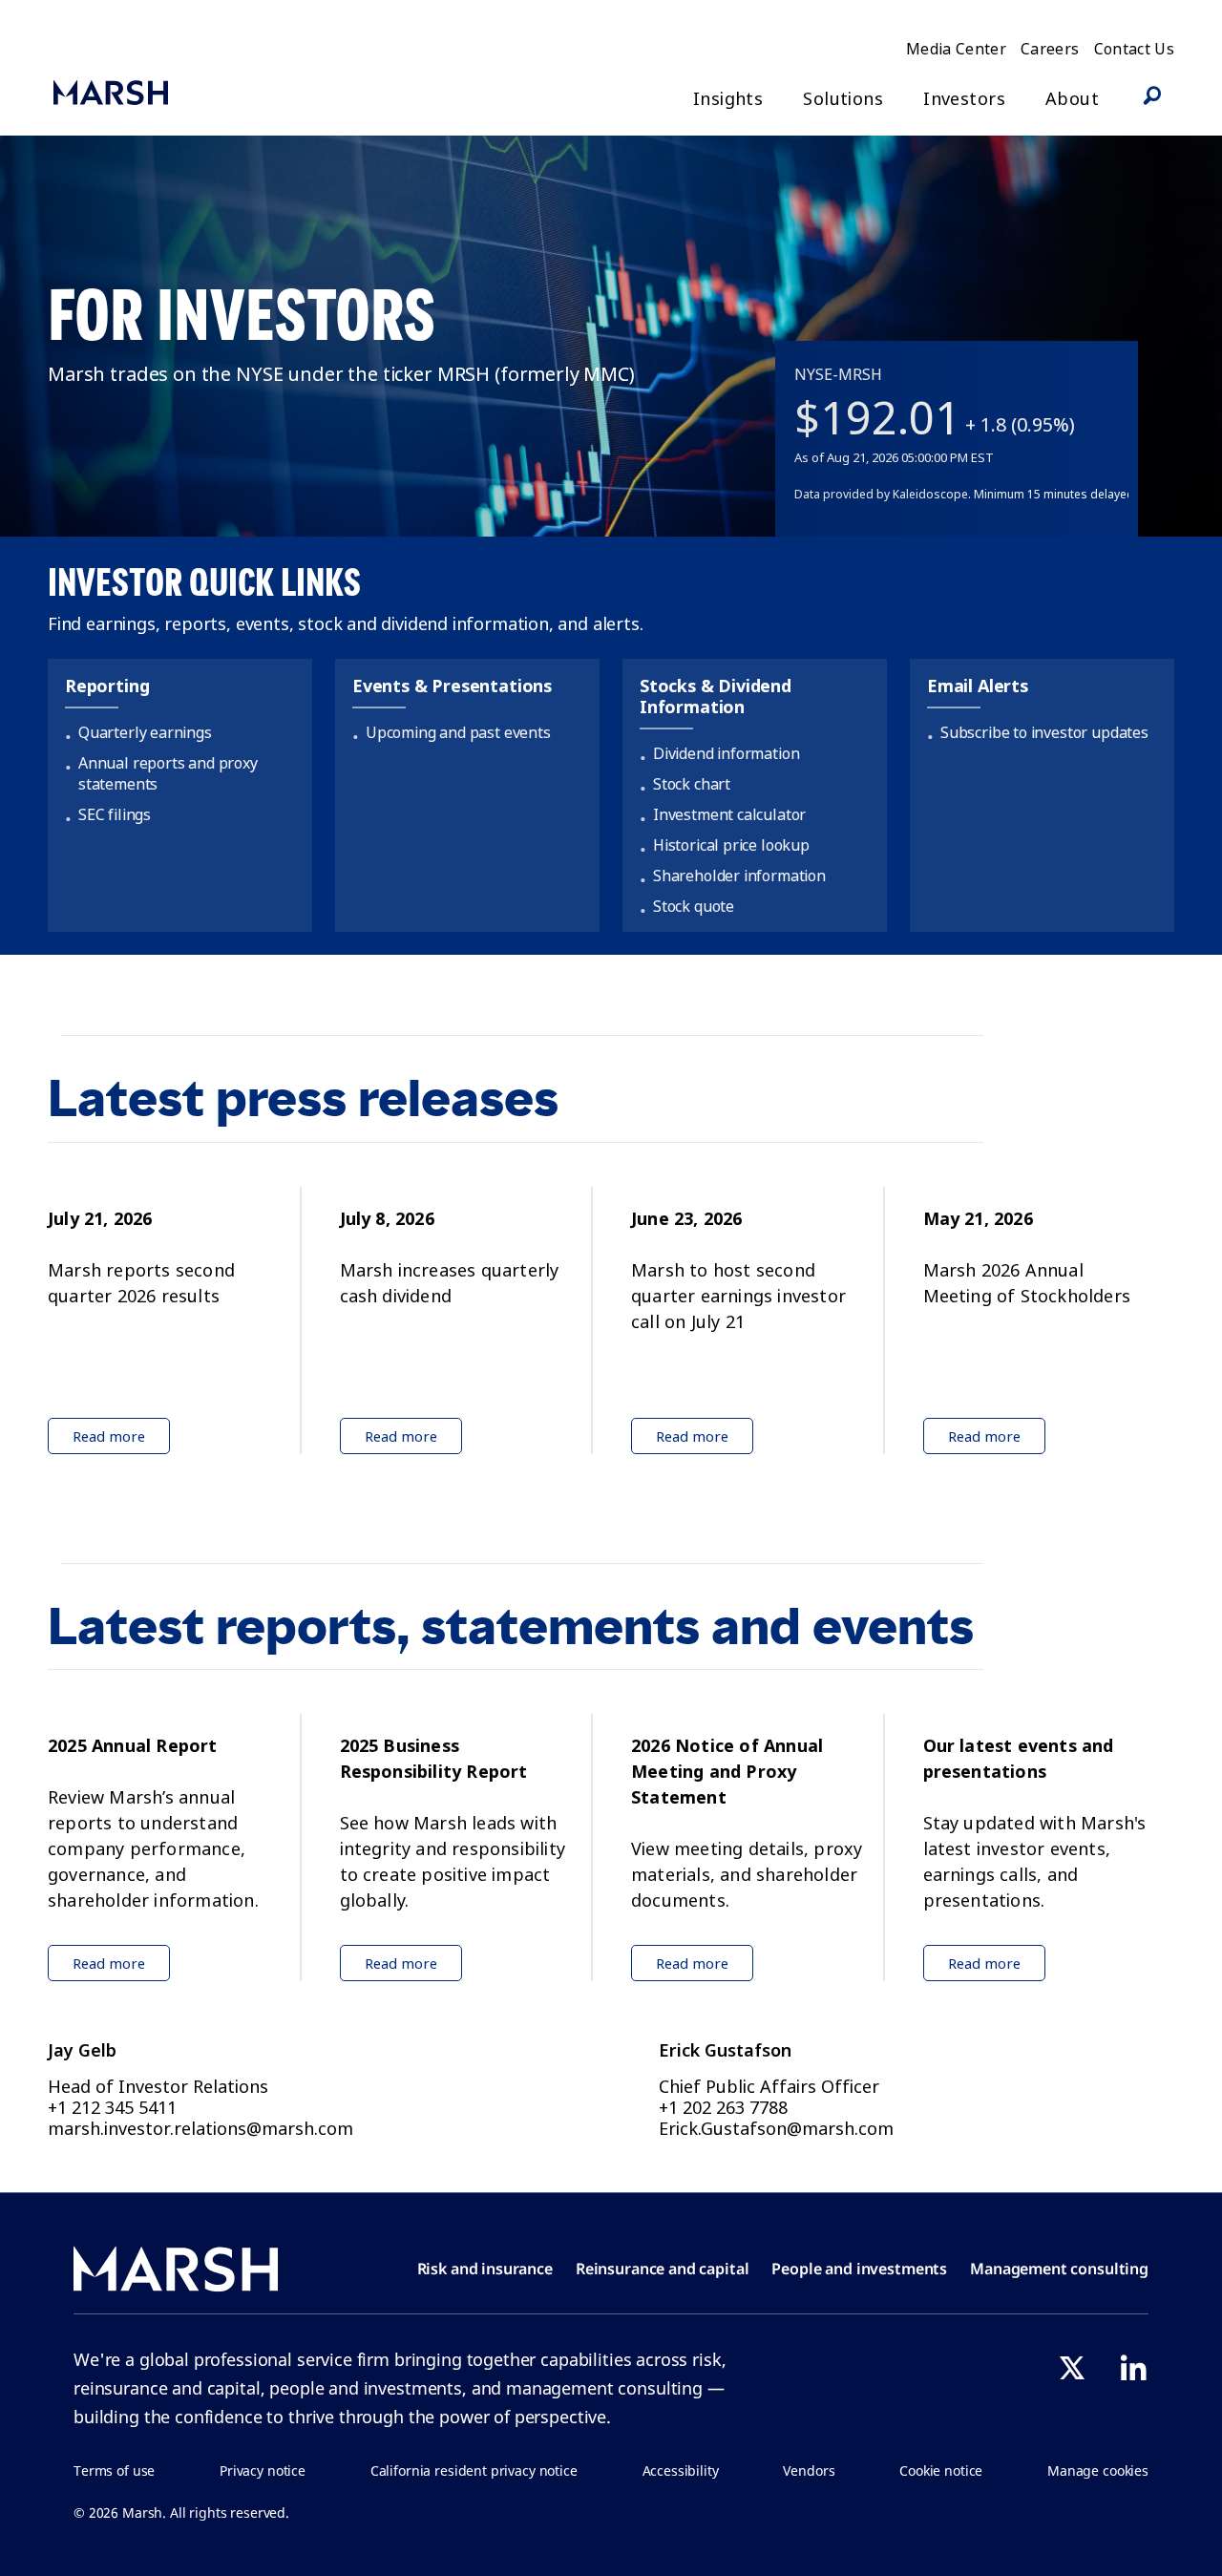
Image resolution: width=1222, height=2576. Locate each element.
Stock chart (692, 784)
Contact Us (1135, 49)
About (1072, 99)
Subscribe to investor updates (1044, 732)
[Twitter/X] (1072, 2368)
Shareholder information (739, 876)
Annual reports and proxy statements (168, 773)
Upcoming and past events (458, 732)
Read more (109, 1436)
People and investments (859, 2269)
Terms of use (114, 2470)
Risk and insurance (485, 2269)
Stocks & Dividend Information (716, 697)
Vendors (809, 2470)
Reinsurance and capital (663, 2269)
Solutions (843, 99)
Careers (1050, 49)
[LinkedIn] (1133, 2368)
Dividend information (726, 753)
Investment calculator (729, 814)
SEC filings (115, 814)
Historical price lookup (731, 845)
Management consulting (1059, 2269)
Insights (728, 99)
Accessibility (681, 2470)
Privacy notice (263, 2470)
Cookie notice (941, 2470)
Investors (964, 99)
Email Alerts (978, 686)
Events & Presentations (452, 686)
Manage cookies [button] (1098, 2470)
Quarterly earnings (145, 732)
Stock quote (694, 906)
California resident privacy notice (474, 2470)
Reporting (107, 686)
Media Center (956, 49)
